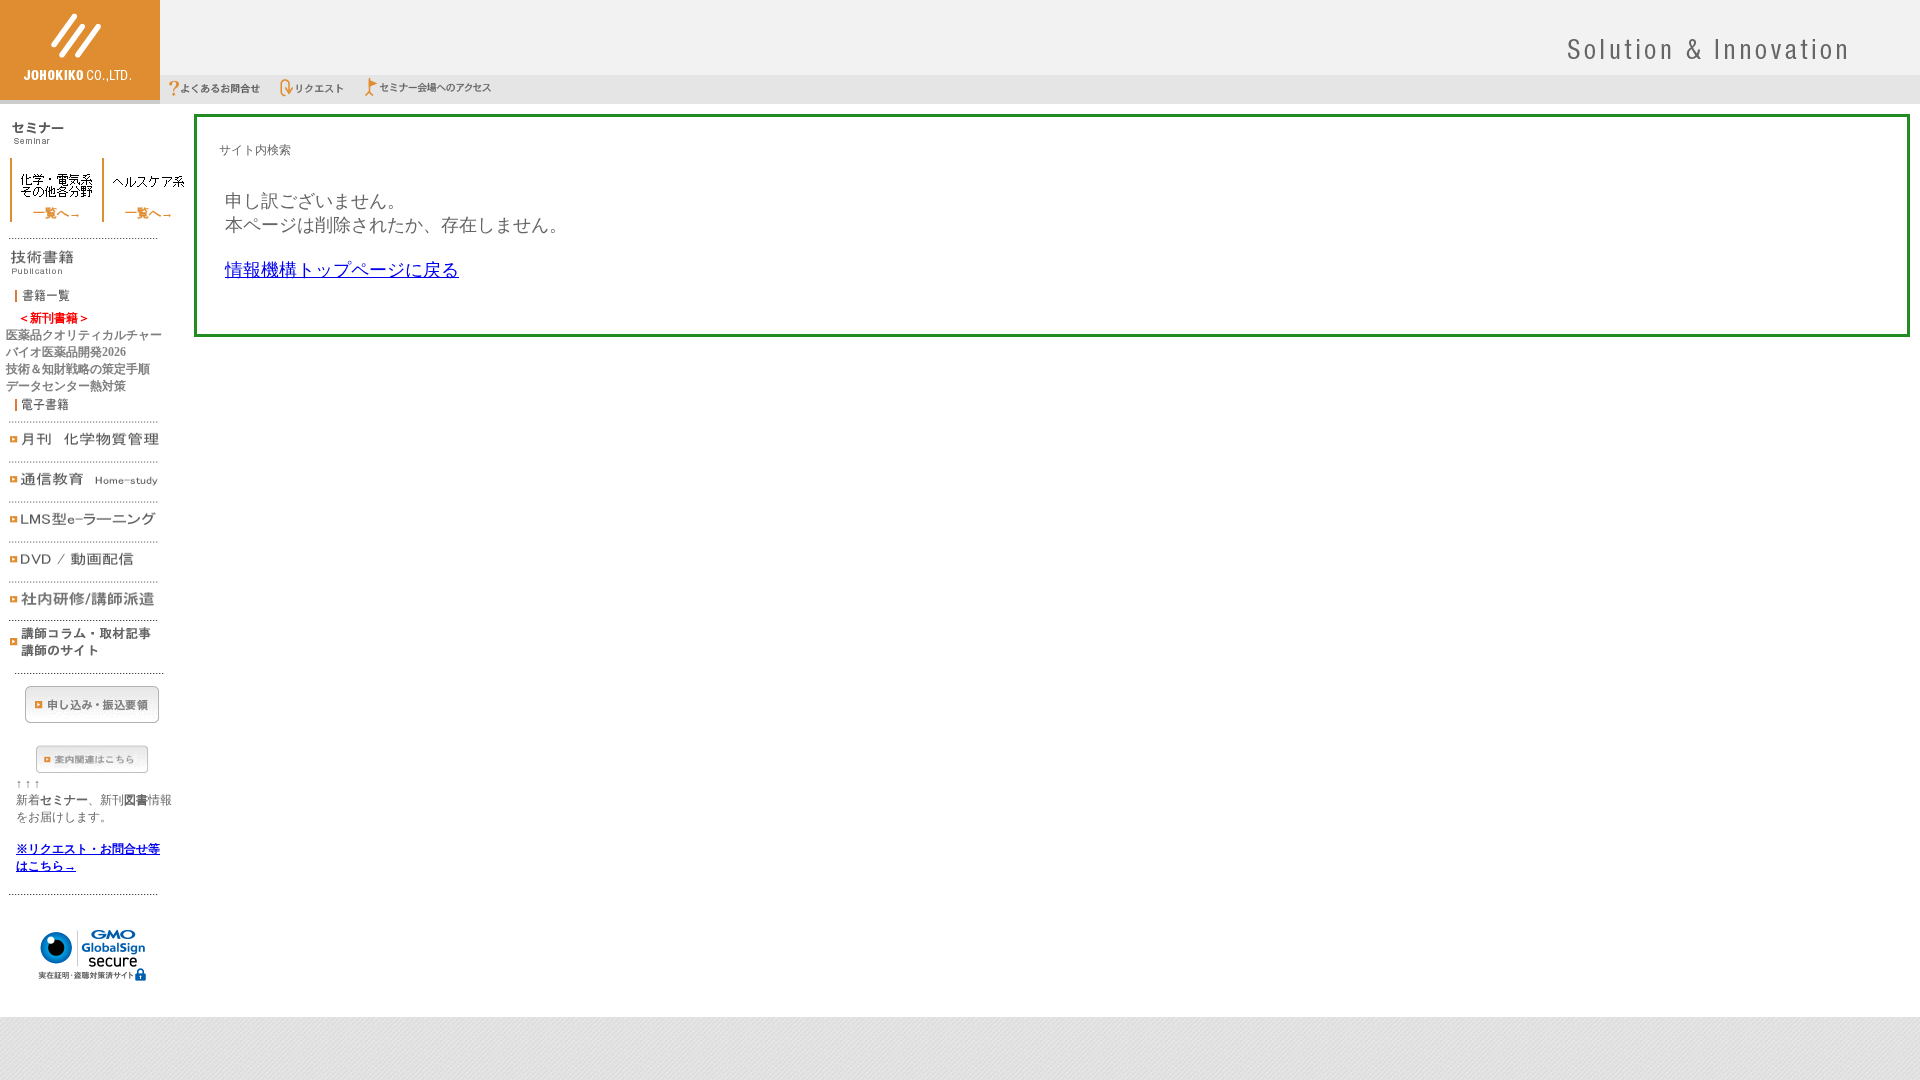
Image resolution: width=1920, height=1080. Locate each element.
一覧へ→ (57, 213)
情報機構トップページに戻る (342, 270)
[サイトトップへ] (80, 96)
